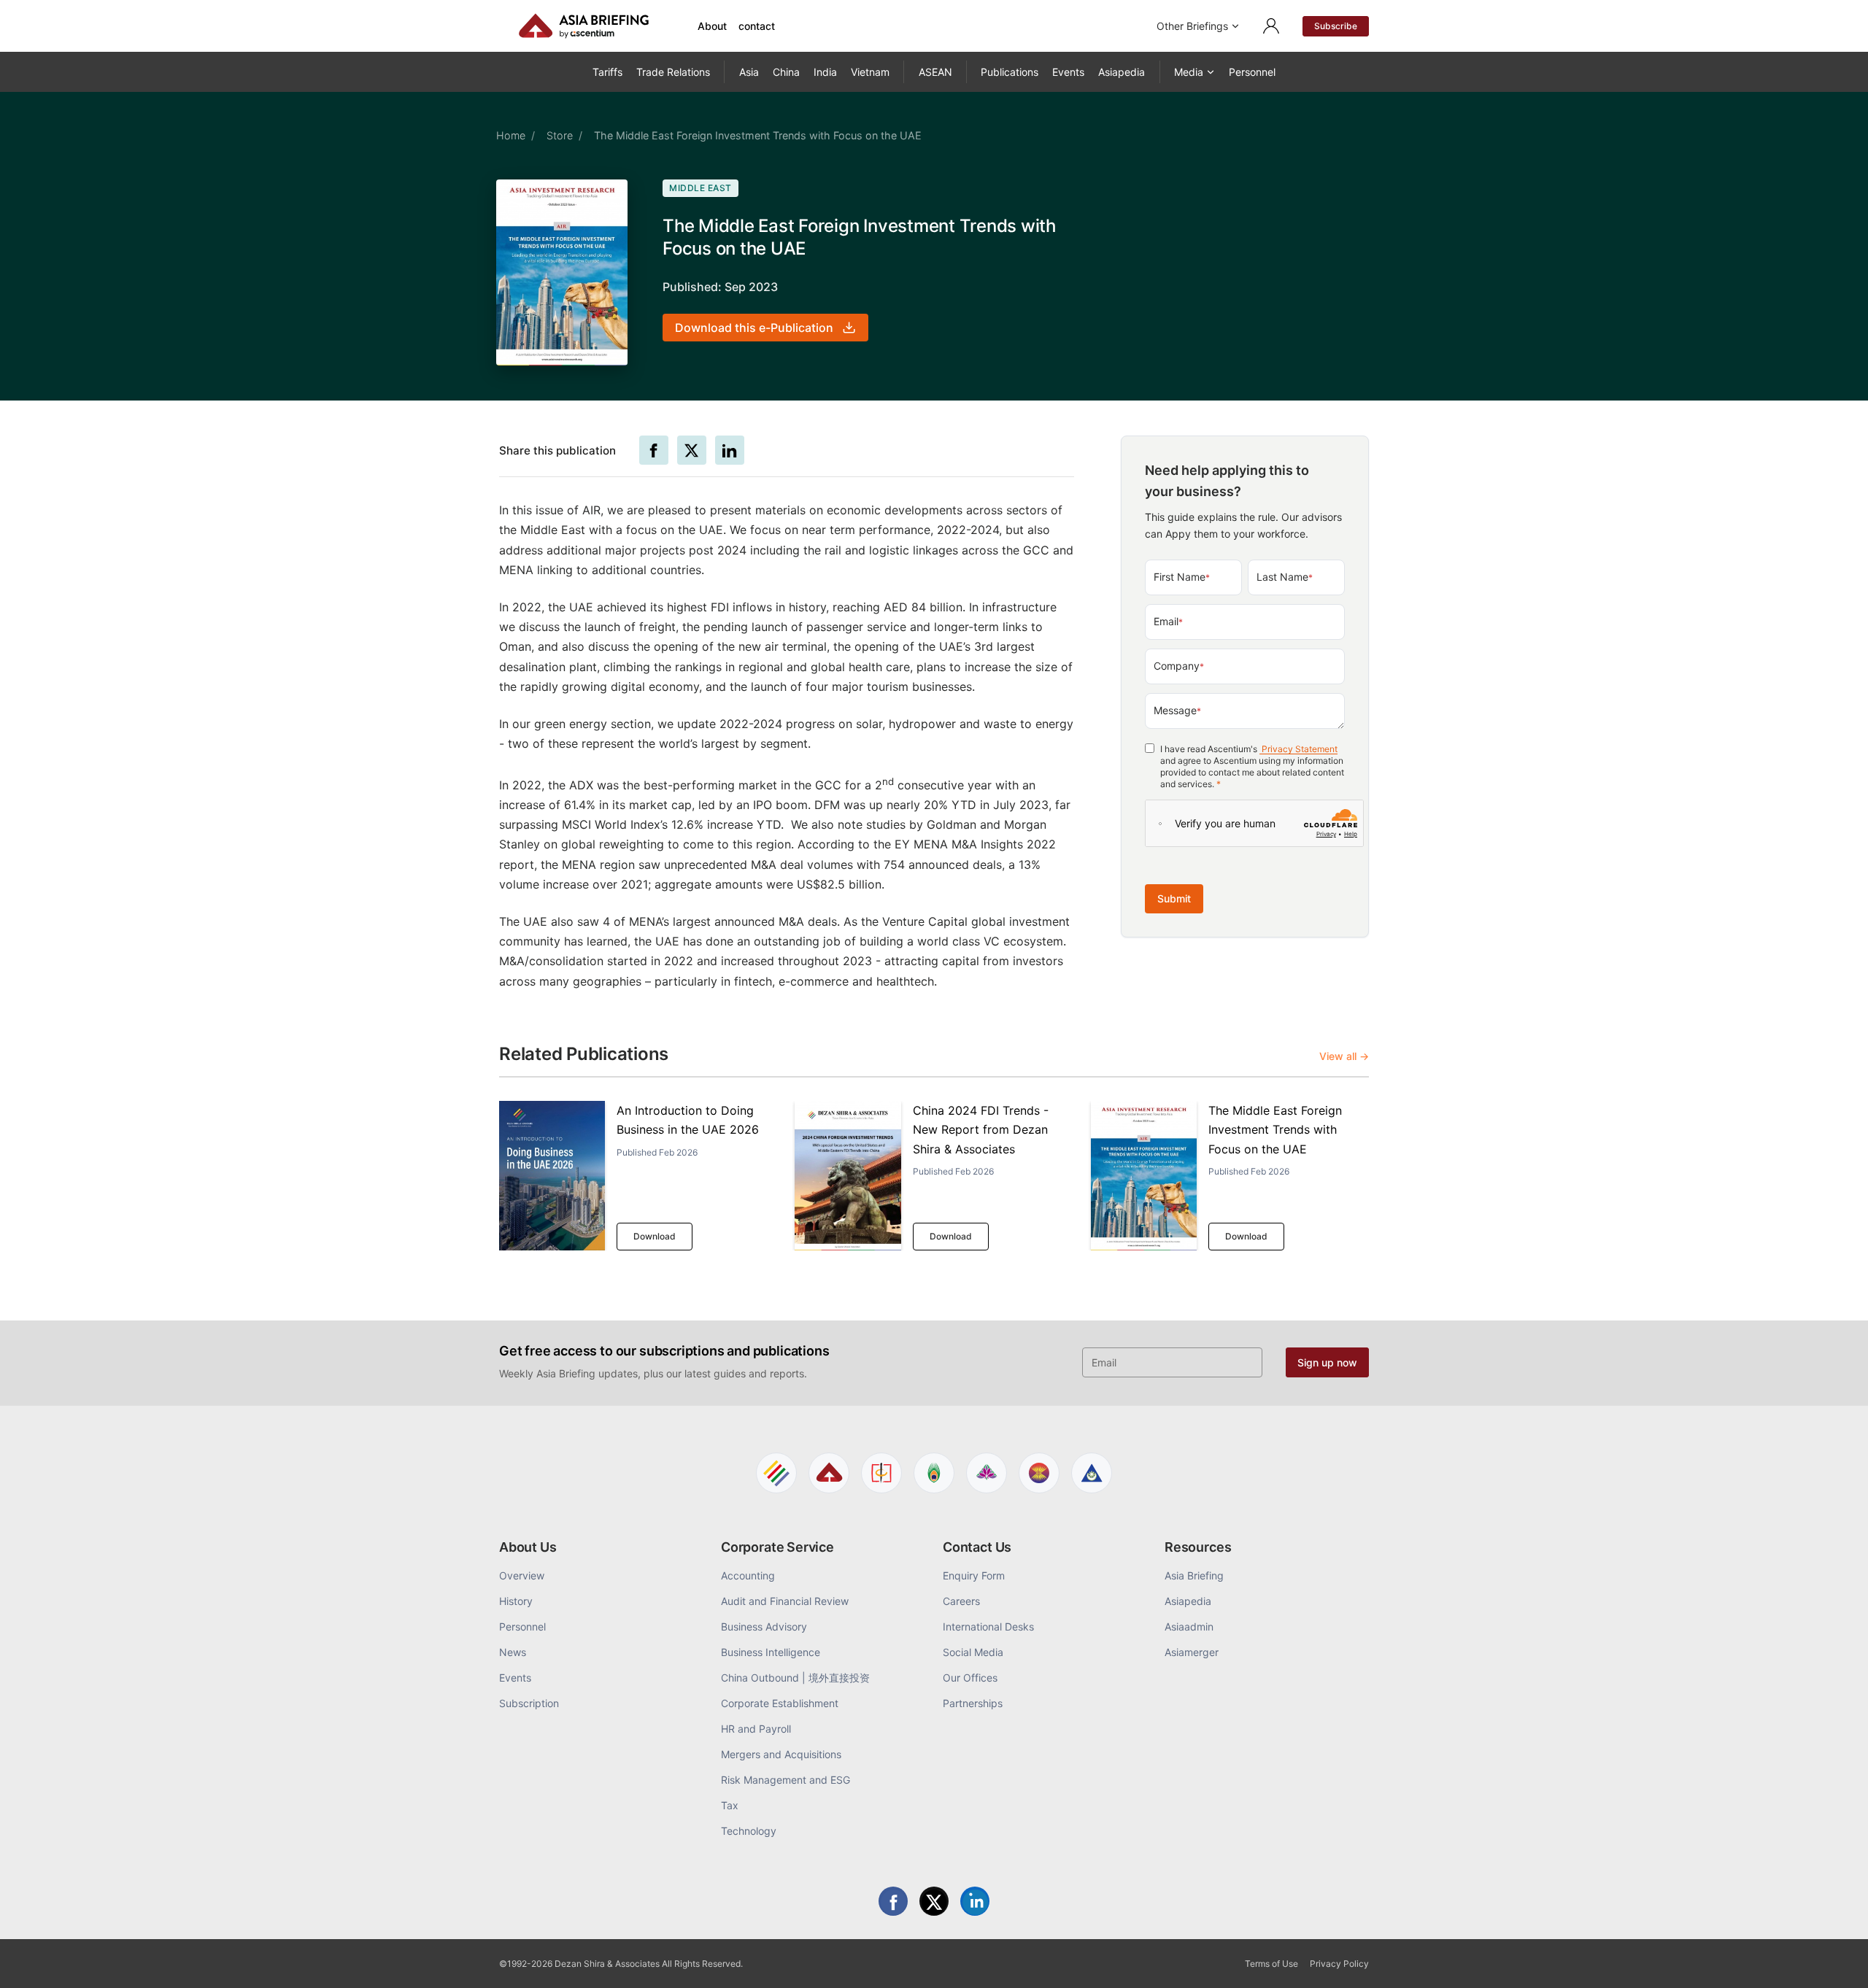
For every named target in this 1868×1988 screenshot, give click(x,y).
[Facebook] (893, 1901)
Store (560, 135)
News (513, 1652)
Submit (1174, 899)
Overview (522, 1575)
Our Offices (970, 1678)
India (825, 72)
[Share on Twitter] (692, 450)
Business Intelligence (771, 1652)
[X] (934, 1901)
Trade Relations (673, 72)
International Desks (988, 1627)
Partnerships (973, 1703)
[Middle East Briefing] (1092, 1473)
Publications (1010, 72)
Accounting (748, 1575)
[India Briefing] (934, 1473)
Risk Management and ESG (786, 1780)
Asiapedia (1122, 72)
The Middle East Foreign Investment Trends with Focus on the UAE (1275, 1130)
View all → (1344, 1056)
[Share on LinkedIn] (730, 450)
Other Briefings (1192, 26)
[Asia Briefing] (829, 1473)
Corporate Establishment (780, 1703)
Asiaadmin (1189, 1627)
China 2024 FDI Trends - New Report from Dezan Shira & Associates (981, 1130)
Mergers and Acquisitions (781, 1754)
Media (1189, 72)
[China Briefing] (881, 1473)
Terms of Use (1271, 1964)
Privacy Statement (1298, 750)
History (516, 1601)
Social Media (973, 1652)
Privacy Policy (1339, 1964)
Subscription (529, 1703)
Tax (730, 1805)
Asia (749, 72)
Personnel (1252, 72)
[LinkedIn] (975, 1901)
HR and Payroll (756, 1729)
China (786, 72)
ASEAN (935, 72)
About (712, 26)
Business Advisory (764, 1627)
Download (655, 1236)
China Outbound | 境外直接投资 (795, 1678)
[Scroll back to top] (1834, 1960)
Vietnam (870, 72)
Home (511, 135)
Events (1068, 72)
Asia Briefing (1194, 1575)
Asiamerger (1192, 1652)
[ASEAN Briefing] (1039, 1473)
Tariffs (607, 72)
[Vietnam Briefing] (987, 1473)
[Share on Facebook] (654, 450)
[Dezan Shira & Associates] (776, 1473)
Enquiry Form (974, 1575)
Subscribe (1336, 26)
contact (757, 26)
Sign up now (1327, 1362)
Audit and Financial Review (785, 1601)
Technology (749, 1831)
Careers (961, 1601)
